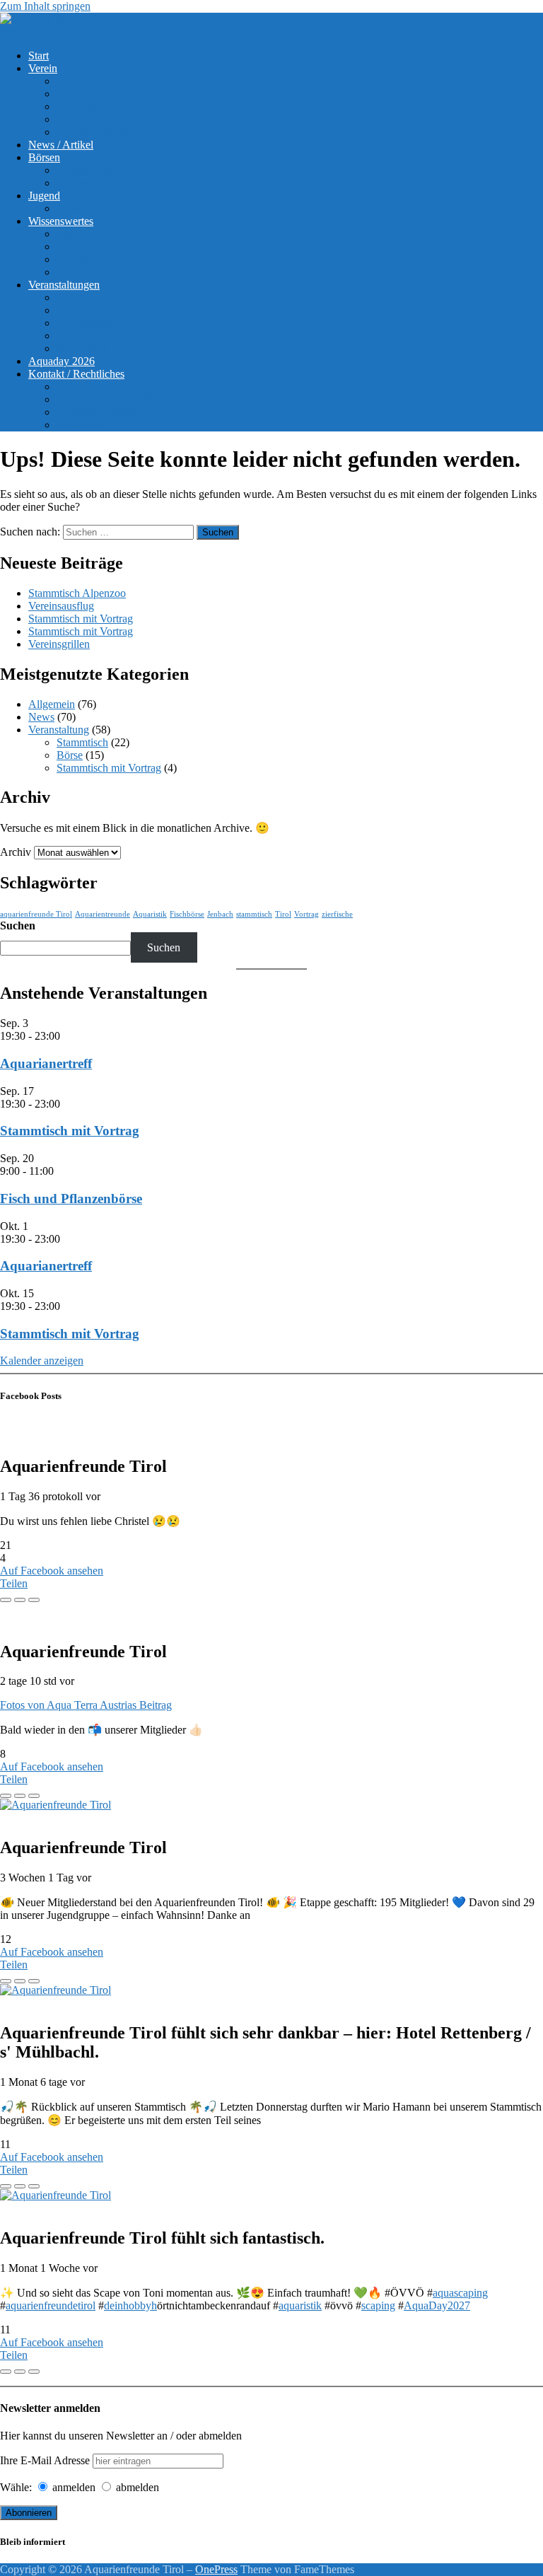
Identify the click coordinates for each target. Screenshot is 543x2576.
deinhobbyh (130, 2305)
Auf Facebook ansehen (52, 1571)
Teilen (14, 1583)
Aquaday (77, 310)
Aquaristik (150, 914)
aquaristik (300, 2305)
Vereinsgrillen (59, 644)
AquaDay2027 (437, 2305)
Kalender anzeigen (42, 1360)
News (41, 717)
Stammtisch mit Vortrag (81, 619)
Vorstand (76, 119)
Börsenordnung (91, 170)
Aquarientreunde (103, 914)
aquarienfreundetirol (51, 2305)
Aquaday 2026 (62, 361)
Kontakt (75, 387)
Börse (70, 755)
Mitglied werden (93, 132)
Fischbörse (187, 914)
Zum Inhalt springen (45, 6)
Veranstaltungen (64, 285)
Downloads (82, 259)
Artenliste (78, 234)
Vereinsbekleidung (98, 106)
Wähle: (16, 2487)
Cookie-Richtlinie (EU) (109, 399)
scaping (378, 2305)
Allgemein (52, 704)
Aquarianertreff (91, 323)
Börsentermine (89, 183)
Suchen (18, 926)
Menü (13, 31)
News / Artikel (61, 145)
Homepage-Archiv (98, 272)
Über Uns (78, 81)
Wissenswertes (61, 221)
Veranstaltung (59, 730)
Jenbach (220, 914)
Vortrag (306, 914)
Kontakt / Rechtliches (76, 374)
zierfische (337, 914)
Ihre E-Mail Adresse (45, 2460)
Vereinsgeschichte (97, 94)
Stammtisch (82, 348)
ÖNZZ (72, 246)
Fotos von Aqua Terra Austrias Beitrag (86, 1705)
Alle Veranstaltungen (103, 297)
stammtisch (254, 914)
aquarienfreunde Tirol (36, 914)
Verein (43, 68)
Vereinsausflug (61, 606)
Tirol (283, 914)
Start (39, 56)
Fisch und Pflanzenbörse (111, 336)
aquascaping (460, 2293)
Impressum (81, 425)
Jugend (44, 196)
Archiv (16, 852)
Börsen (44, 157)
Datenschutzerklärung (105, 412)
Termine (75, 208)
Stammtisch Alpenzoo (77, 593)
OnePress (216, 2569)
